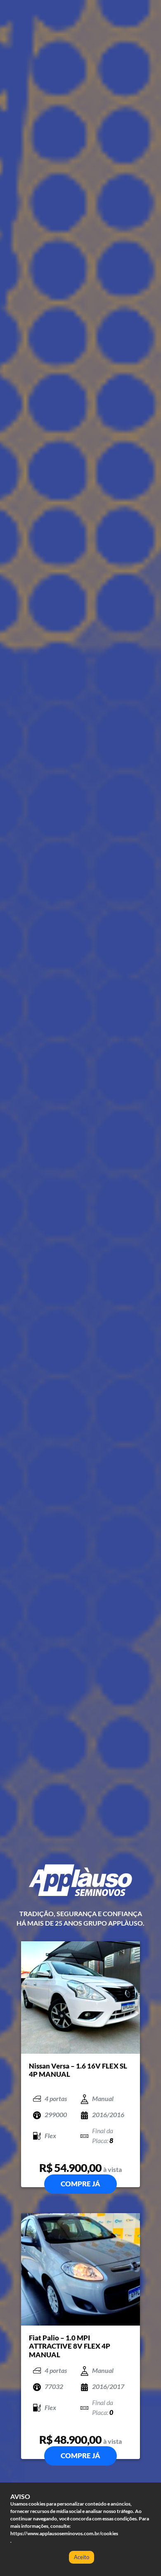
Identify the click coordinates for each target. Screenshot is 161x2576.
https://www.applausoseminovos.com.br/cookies (64, 2533)
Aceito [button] (82, 2557)
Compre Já (80, 2184)
